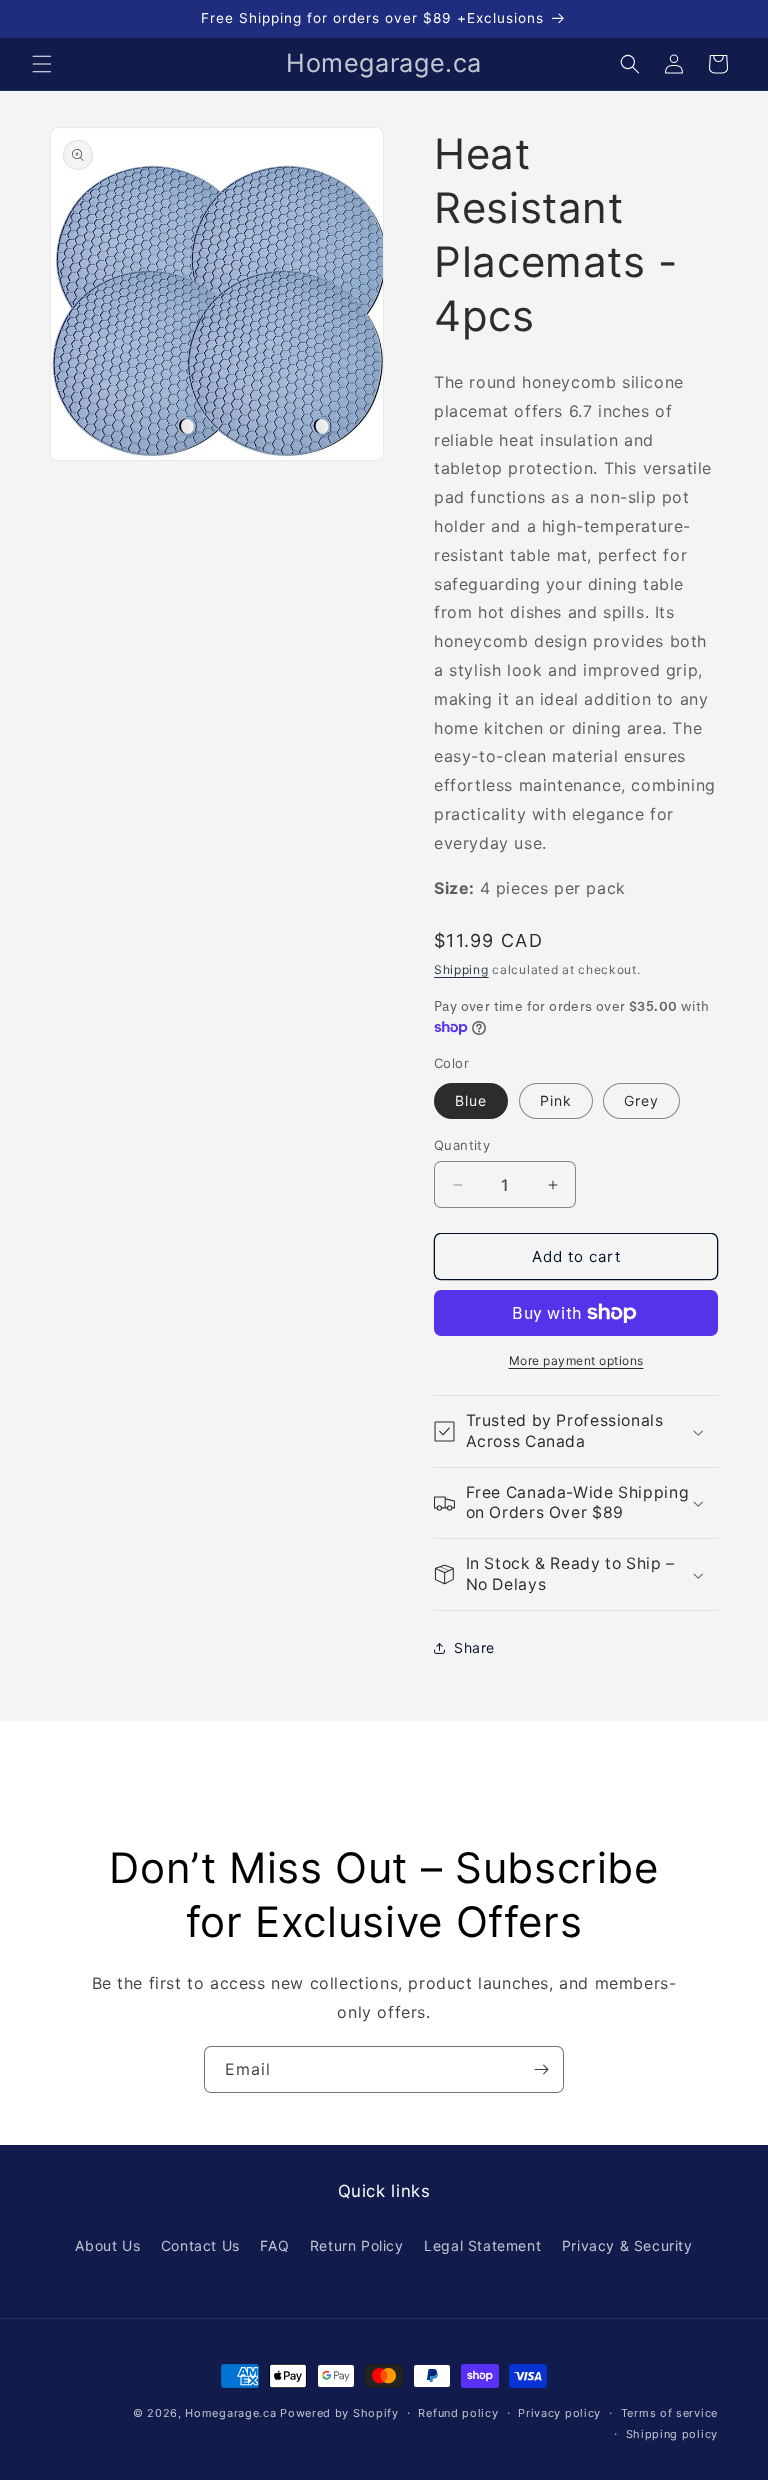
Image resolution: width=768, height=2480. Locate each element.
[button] (42, 64)
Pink (556, 1100)
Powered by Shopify (339, 2413)
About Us (107, 2245)
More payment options (576, 1360)
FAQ (274, 2245)
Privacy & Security (627, 2245)
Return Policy (357, 2245)
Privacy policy (559, 2413)
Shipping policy (672, 2434)
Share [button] (474, 1647)
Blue (471, 1100)
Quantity (462, 1145)
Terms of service (669, 2413)
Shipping (461, 969)
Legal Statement (482, 2245)
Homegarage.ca (230, 2413)
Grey (641, 1100)
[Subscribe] (541, 2069)
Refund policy (458, 2413)
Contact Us (200, 2245)
